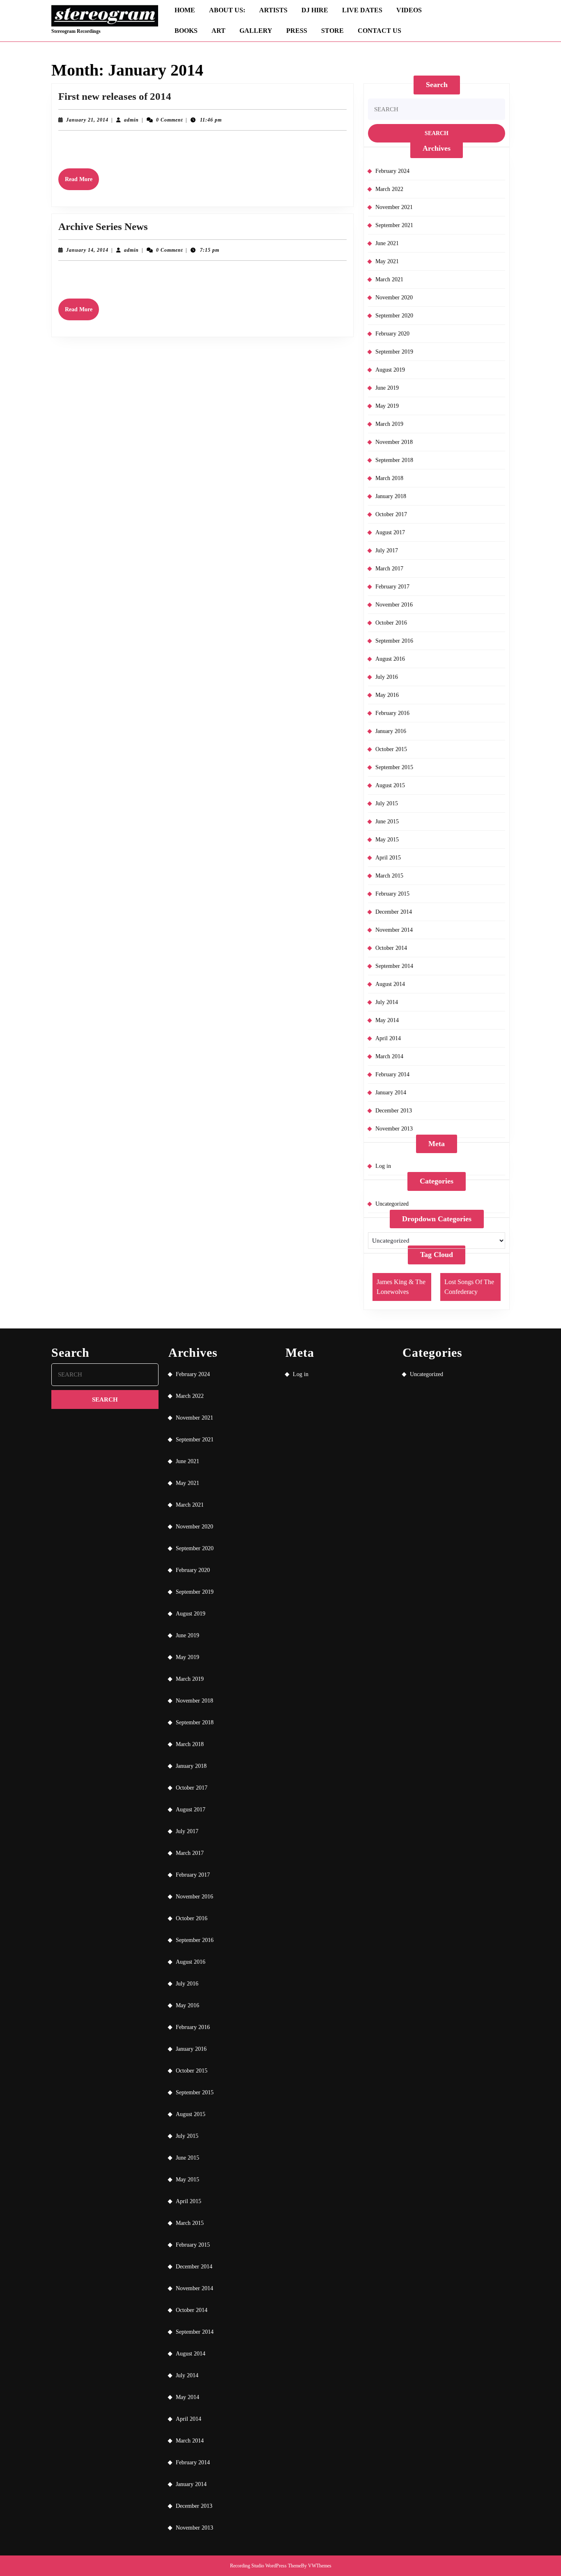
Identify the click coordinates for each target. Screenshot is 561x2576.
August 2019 (390, 370)
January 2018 (391, 496)
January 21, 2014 (87, 120)
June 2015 (387, 822)
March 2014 (389, 1056)
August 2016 (390, 659)
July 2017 (387, 550)
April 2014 (388, 1038)
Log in (383, 1166)
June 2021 (387, 243)
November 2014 (394, 930)
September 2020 (394, 316)
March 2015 (389, 876)
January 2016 (391, 731)
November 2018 (394, 442)
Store (332, 31)
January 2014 (391, 1093)
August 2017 (390, 532)
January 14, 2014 (87, 250)
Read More (82, 183)
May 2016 (387, 695)
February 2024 (392, 171)
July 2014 (387, 1002)
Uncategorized (392, 1204)
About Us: (227, 10)
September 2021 (394, 225)
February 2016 (392, 713)
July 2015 (387, 803)
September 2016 (394, 641)
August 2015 (390, 785)
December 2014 (394, 912)
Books (186, 31)
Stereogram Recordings (76, 31)
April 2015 (388, 858)
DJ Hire (315, 10)
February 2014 (392, 1074)
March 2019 (389, 424)
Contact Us (379, 31)
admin (131, 120)
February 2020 (392, 334)
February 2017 (392, 587)
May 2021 (387, 261)
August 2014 (390, 984)
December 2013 (394, 1111)
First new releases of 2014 (115, 96)
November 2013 (394, 1129)
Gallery (256, 31)
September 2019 (394, 352)
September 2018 (394, 460)
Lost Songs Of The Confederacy (469, 1287)
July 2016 (387, 677)
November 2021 (394, 207)
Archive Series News (103, 226)
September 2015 (394, 767)
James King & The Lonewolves (401, 1287)
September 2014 (394, 966)
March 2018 (389, 478)
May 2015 (387, 840)
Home (185, 10)
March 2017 (389, 569)
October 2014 (391, 948)
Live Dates (362, 10)
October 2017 (391, 514)
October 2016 (391, 623)
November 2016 (394, 605)
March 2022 (389, 189)
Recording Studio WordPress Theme (266, 2566)
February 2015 (392, 894)
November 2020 (394, 298)
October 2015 (391, 749)
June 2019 (387, 388)
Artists (273, 10)
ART (218, 31)
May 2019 (387, 406)
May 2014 (387, 1020)
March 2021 (389, 279)
